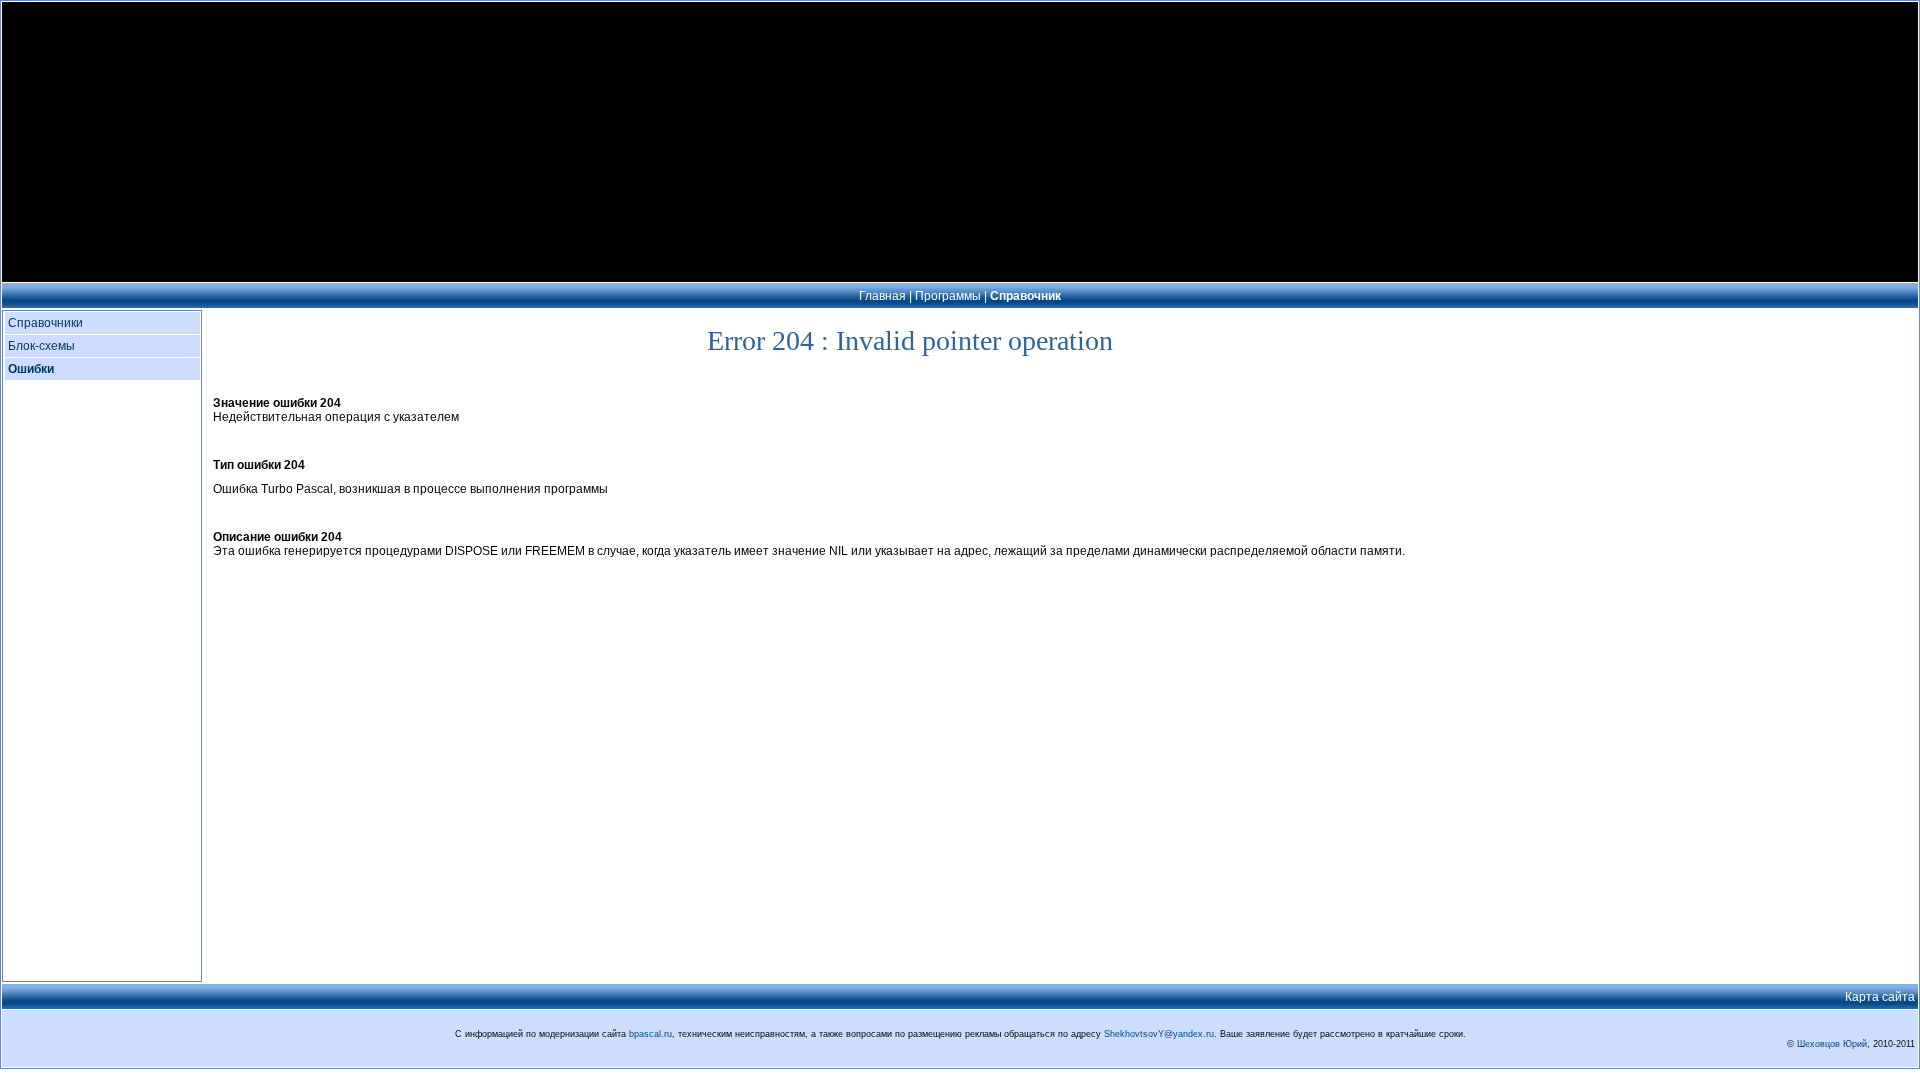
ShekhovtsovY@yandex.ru (1159, 1034)
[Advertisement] (960, 142)
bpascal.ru (650, 1034)
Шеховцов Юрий (1832, 1044)
